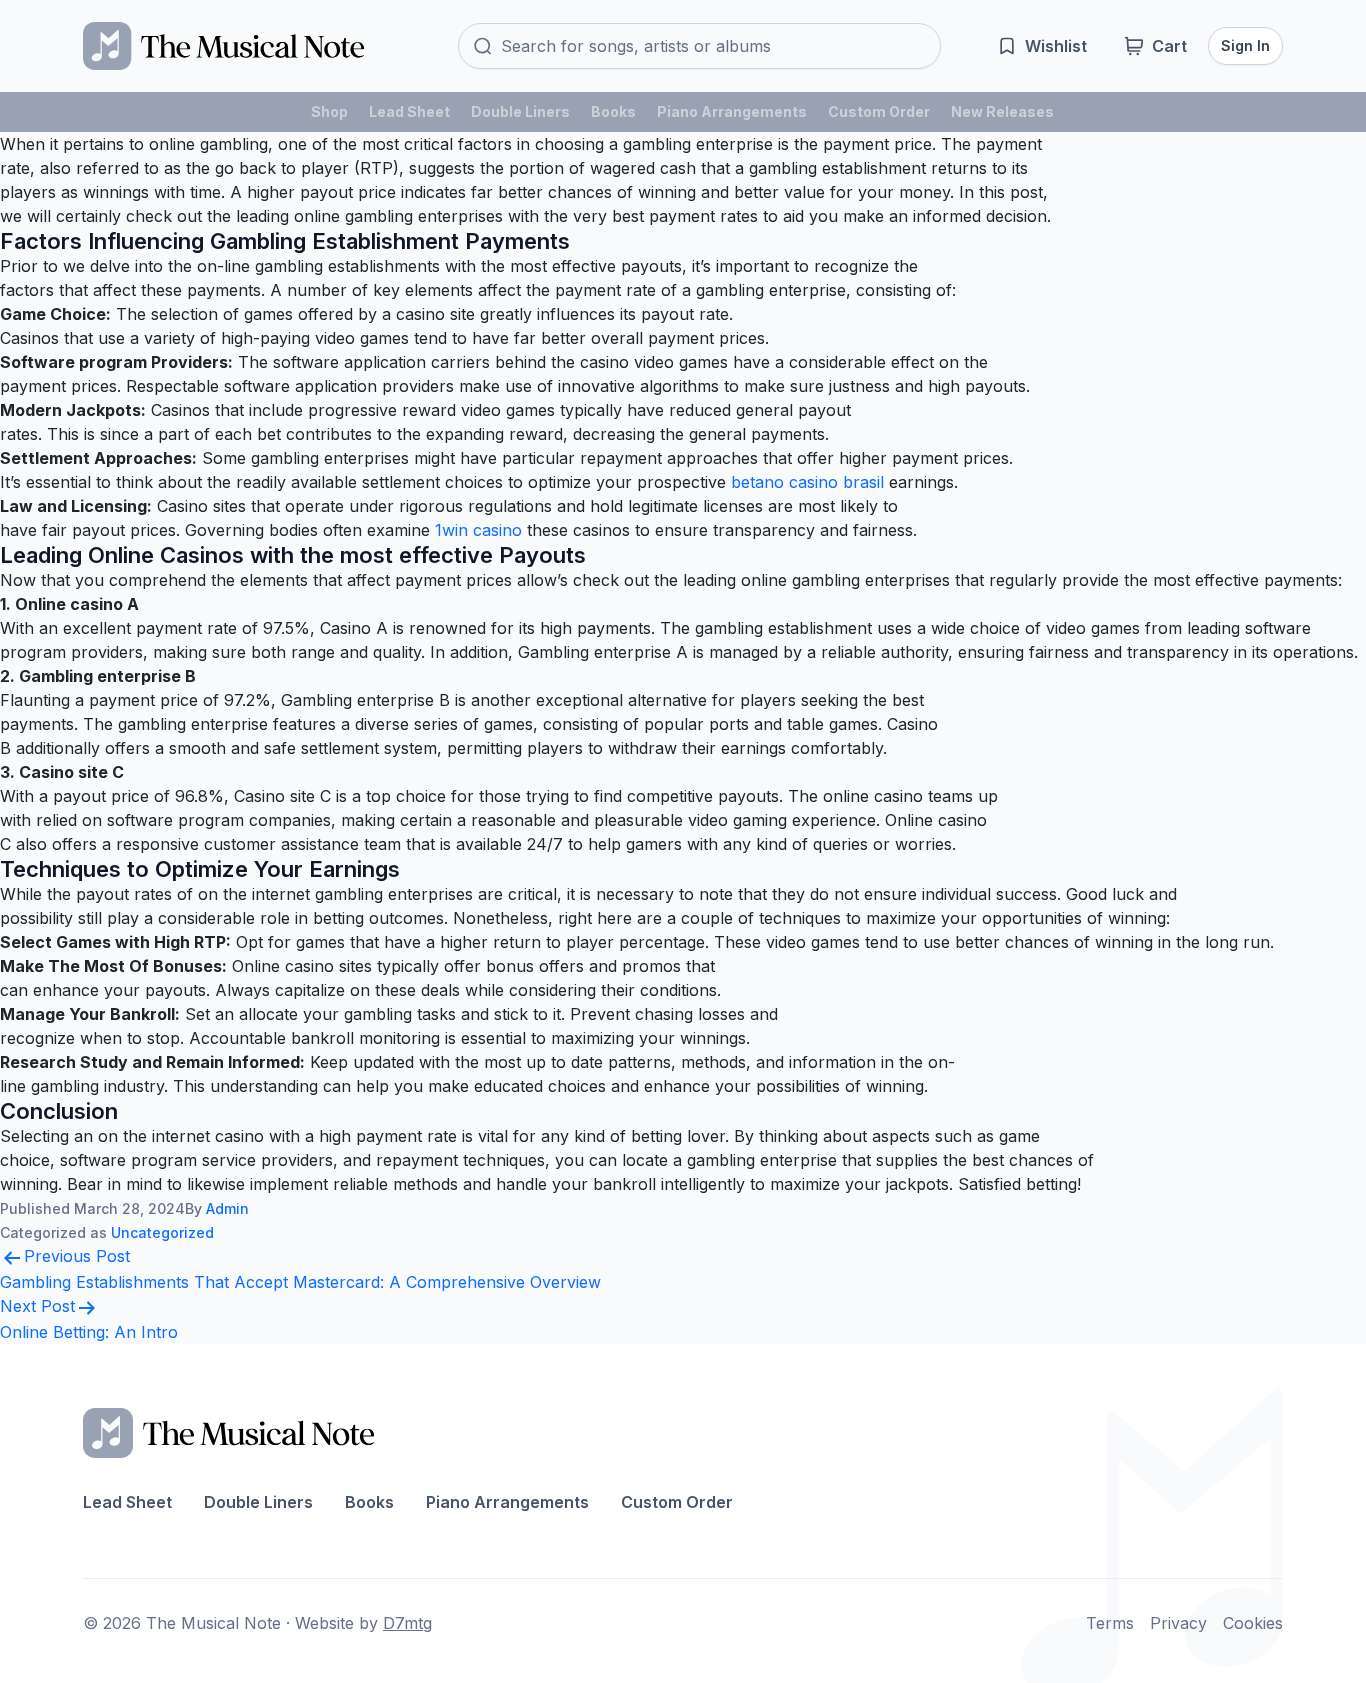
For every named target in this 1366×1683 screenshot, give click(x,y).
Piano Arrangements (732, 111)
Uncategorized (162, 1232)
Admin (227, 1208)
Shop (329, 111)
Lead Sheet (409, 111)
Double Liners (520, 111)
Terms (1110, 1623)
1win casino (478, 530)
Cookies (1253, 1623)
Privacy (1178, 1623)
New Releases (1002, 111)
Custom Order (879, 111)
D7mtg (407, 1623)
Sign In (1245, 45)
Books (613, 111)
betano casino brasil (807, 482)
